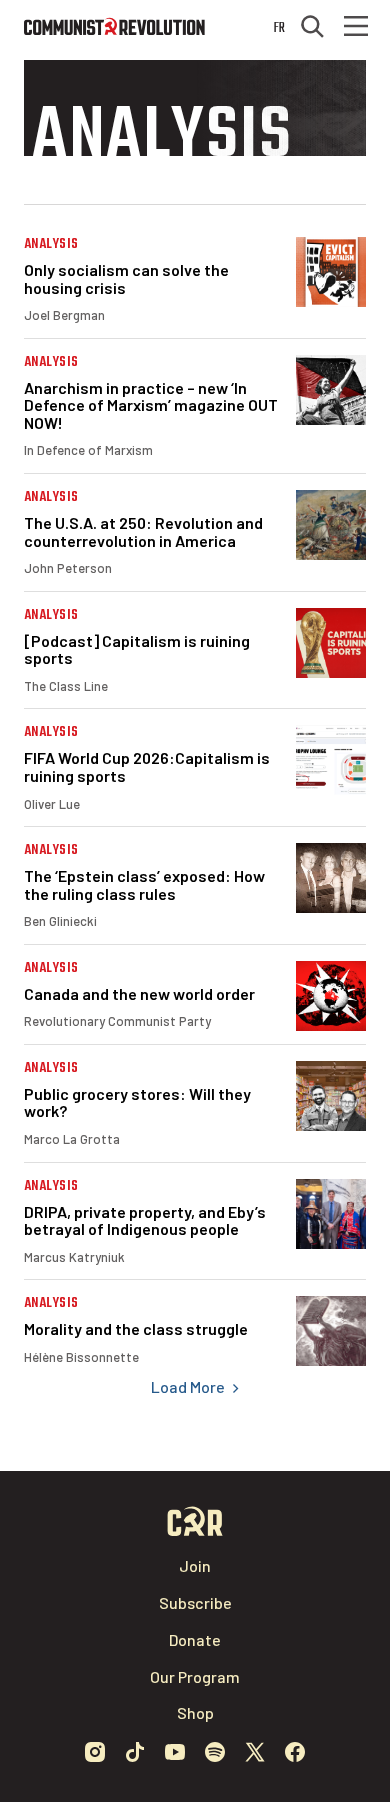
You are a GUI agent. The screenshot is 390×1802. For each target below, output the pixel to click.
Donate (195, 1639)
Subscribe (195, 1602)
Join (195, 1565)
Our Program (195, 1676)
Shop (195, 1712)
